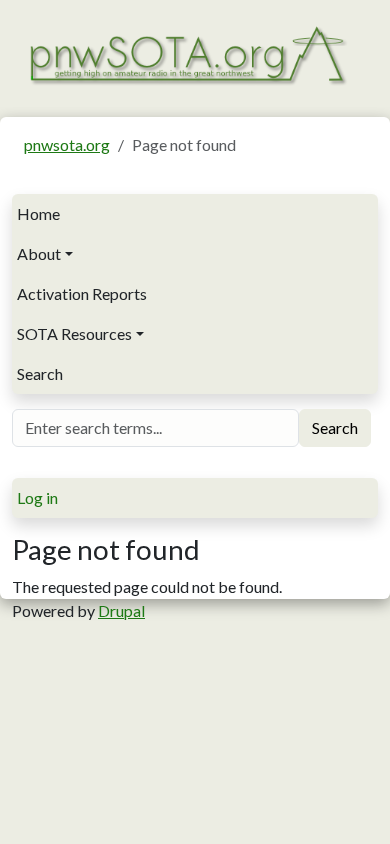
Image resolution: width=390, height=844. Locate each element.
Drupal (121, 610)
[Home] (187, 53)
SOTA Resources (74, 333)
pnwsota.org (67, 144)
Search (40, 373)
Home (38, 213)
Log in (37, 497)
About (39, 253)
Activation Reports (82, 293)
